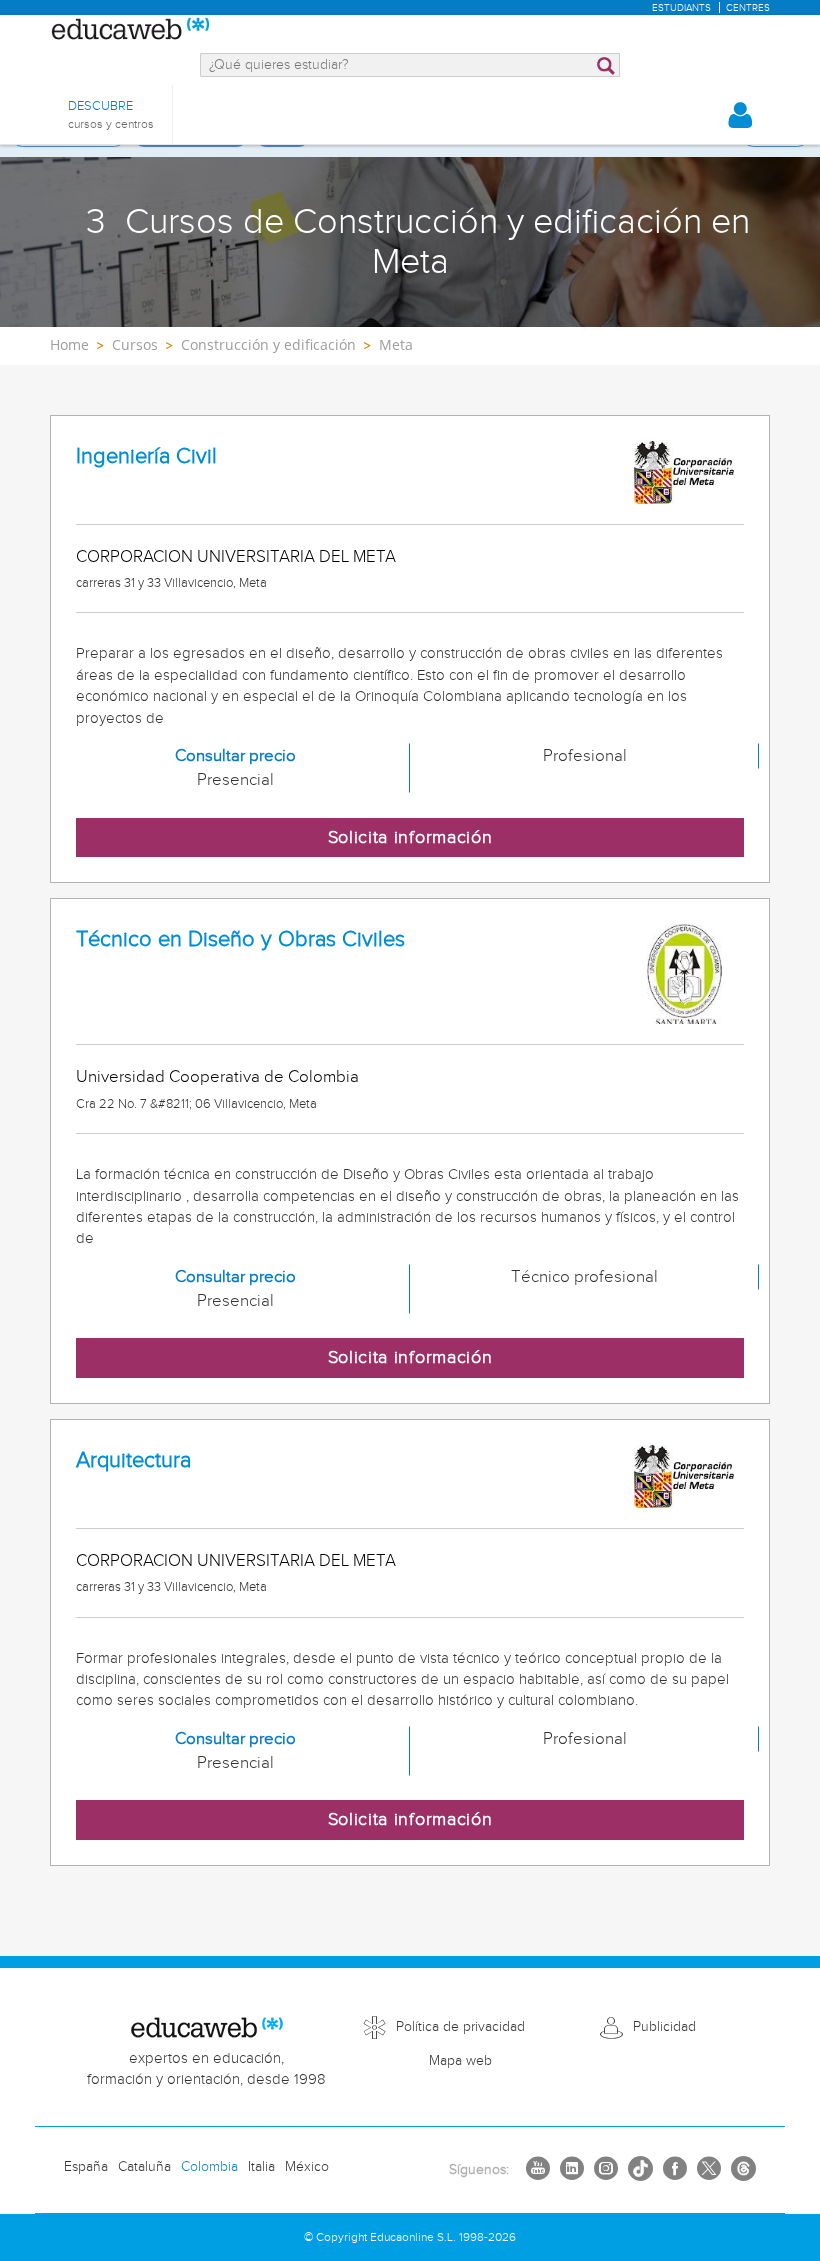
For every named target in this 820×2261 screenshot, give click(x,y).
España (86, 2167)
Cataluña (144, 2167)
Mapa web (460, 2061)
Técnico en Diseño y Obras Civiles (240, 939)
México (307, 2167)
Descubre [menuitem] (111, 114)
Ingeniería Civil (146, 456)
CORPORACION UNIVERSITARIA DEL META (236, 557)
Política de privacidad (460, 2027)
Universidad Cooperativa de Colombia (217, 1077)
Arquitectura (133, 1460)
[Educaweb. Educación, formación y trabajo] (129, 30)
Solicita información (410, 837)
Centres (748, 8)
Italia (261, 2167)
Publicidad (664, 2027)
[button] (740, 115)
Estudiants (681, 8)
